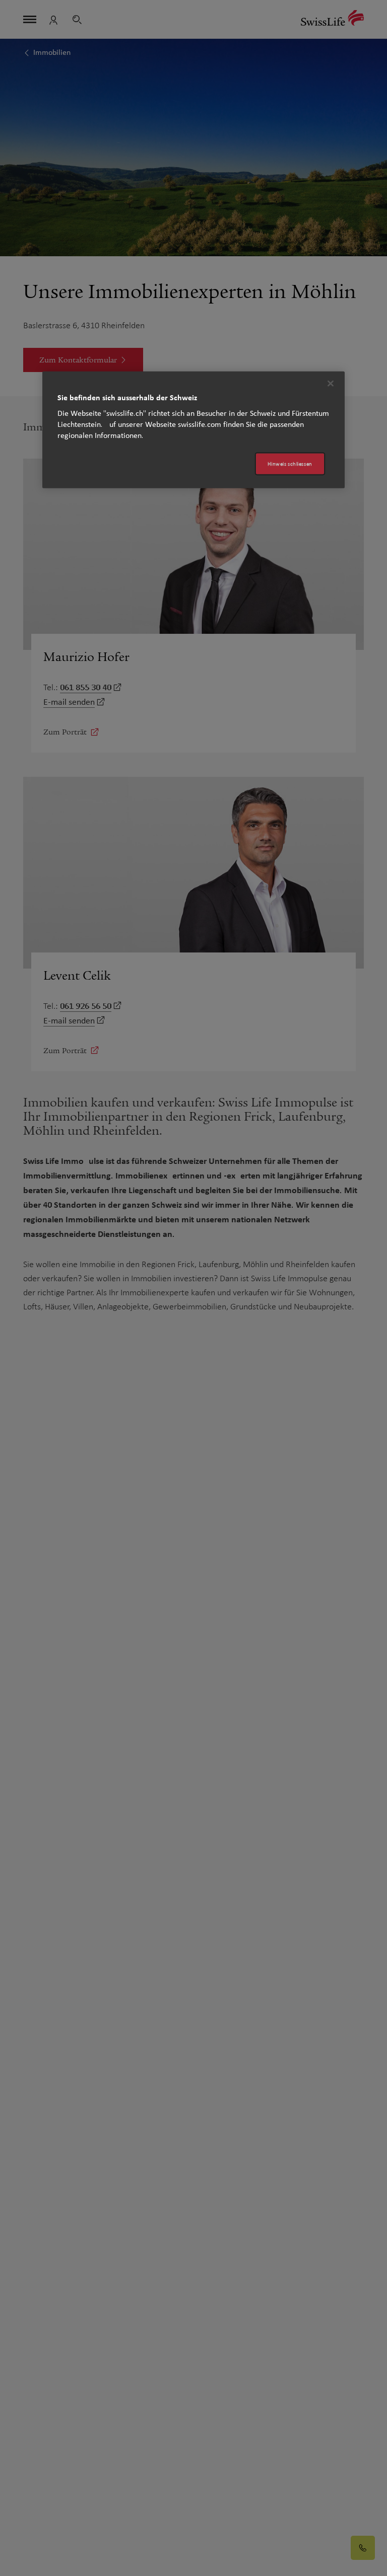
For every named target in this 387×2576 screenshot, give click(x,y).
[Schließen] (331, 383)
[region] (193, 430)
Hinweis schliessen (290, 463)
